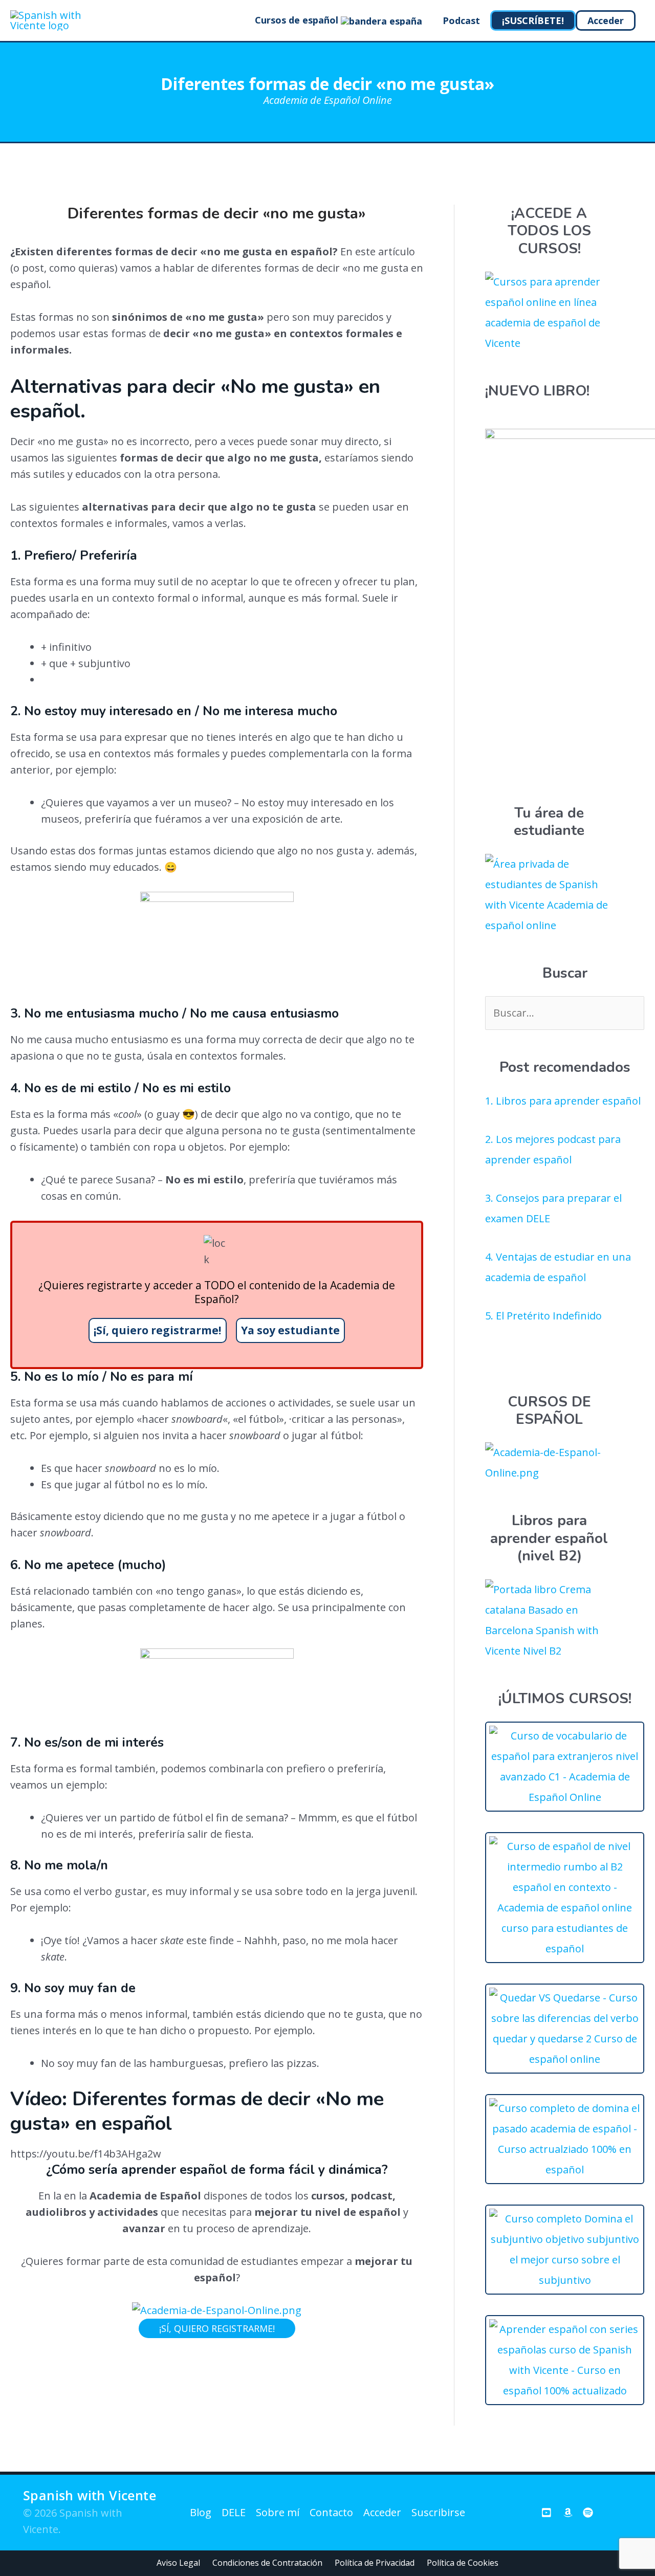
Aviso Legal (178, 2563)
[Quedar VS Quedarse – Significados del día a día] (565, 2059)
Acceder (382, 2512)
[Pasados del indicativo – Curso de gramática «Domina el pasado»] (565, 2170)
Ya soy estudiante (290, 1330)
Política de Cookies (463, 2563)
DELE (234, 2512)
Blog (201, 2512)
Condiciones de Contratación (267, 2563)
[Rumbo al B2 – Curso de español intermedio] (565, 1948)
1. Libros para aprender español (563, 1101)
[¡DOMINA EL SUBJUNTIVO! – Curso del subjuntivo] (565, 2280)
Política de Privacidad (375, 2563)
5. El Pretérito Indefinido (543, 1316)
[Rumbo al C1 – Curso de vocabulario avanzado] (565, 1797)
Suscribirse (438, 2512)
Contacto (331, 2512)
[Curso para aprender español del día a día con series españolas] (565, 2391)
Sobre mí (278, 2512)
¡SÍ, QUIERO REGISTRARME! (217, 2328)
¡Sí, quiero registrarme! (157, 1330)
